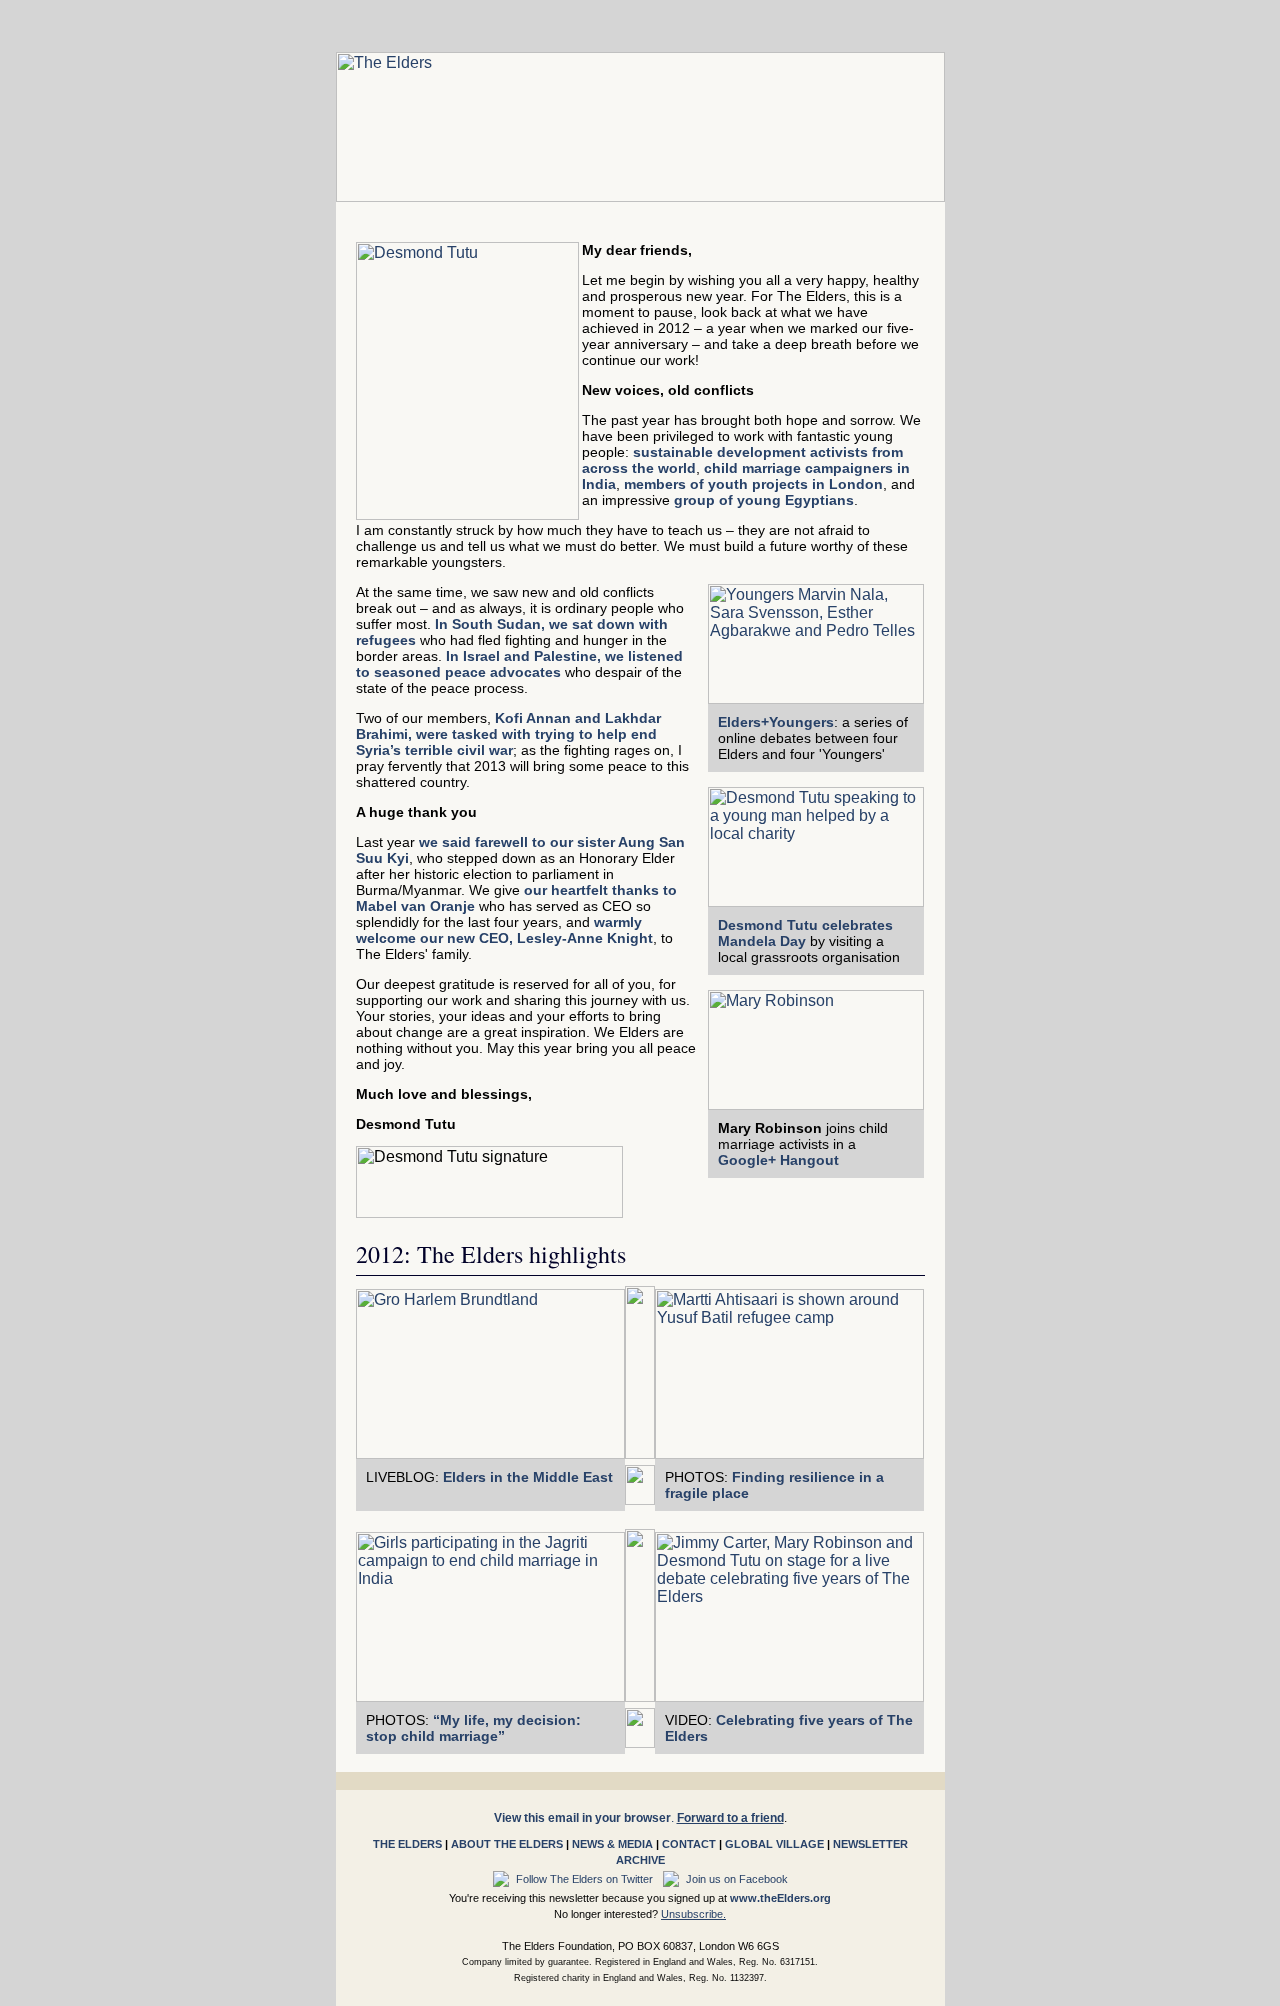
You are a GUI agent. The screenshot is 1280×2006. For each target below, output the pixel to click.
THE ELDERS (407, 1844)
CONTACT (689, 1844)
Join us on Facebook (735, 1879)
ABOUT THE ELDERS (507, 1844)
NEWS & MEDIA (612, 1844)
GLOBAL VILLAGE (774, 1844)
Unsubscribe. (693, 1914)
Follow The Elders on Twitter (586, 1879)
